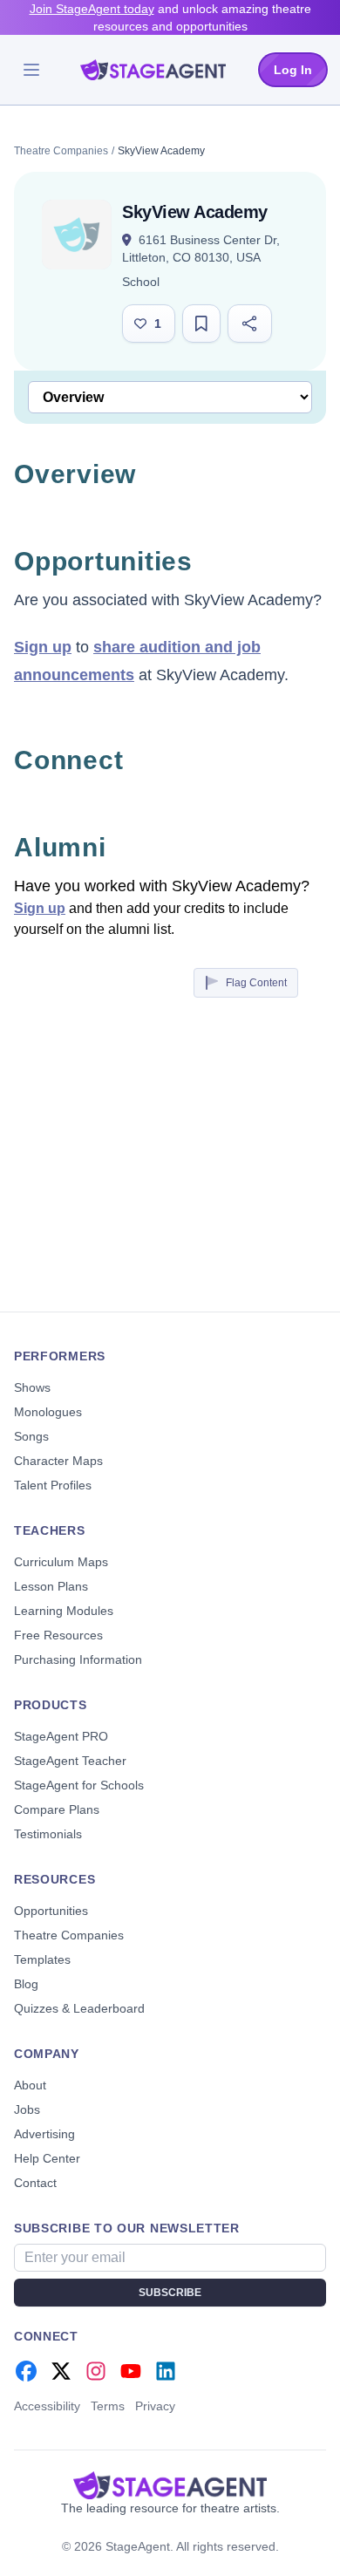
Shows (32, 1387)
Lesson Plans (51, 1586)
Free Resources (58, 1635)
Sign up (43, 647)
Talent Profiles (53, 1485)
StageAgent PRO (61, 1736)
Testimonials (48, 1834)
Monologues (48, 1412)
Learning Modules (64, 1611)
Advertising (44, 2134)
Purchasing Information (78, 1659)
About (30, 2085)
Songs (31, 1436)
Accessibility (47, 2406)
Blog (26, 1984)
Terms (108, 2406)
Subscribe (170, 2293)
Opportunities (51, 1911)
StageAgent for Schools (79, 1785)
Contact (35, 2183)
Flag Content (256, 983)
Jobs (27, 2109)
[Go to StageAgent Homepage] (170, 2485)
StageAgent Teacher (70, 1761)
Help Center (47, 2158)
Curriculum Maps (61, 1562)
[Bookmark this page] (201, 324)
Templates (42, 1959)
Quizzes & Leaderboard (79, 2008)
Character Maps (58, 1461)
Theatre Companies (61, 151)
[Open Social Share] (250, 324)
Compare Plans (57, 1809)
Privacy (155, 2406)
